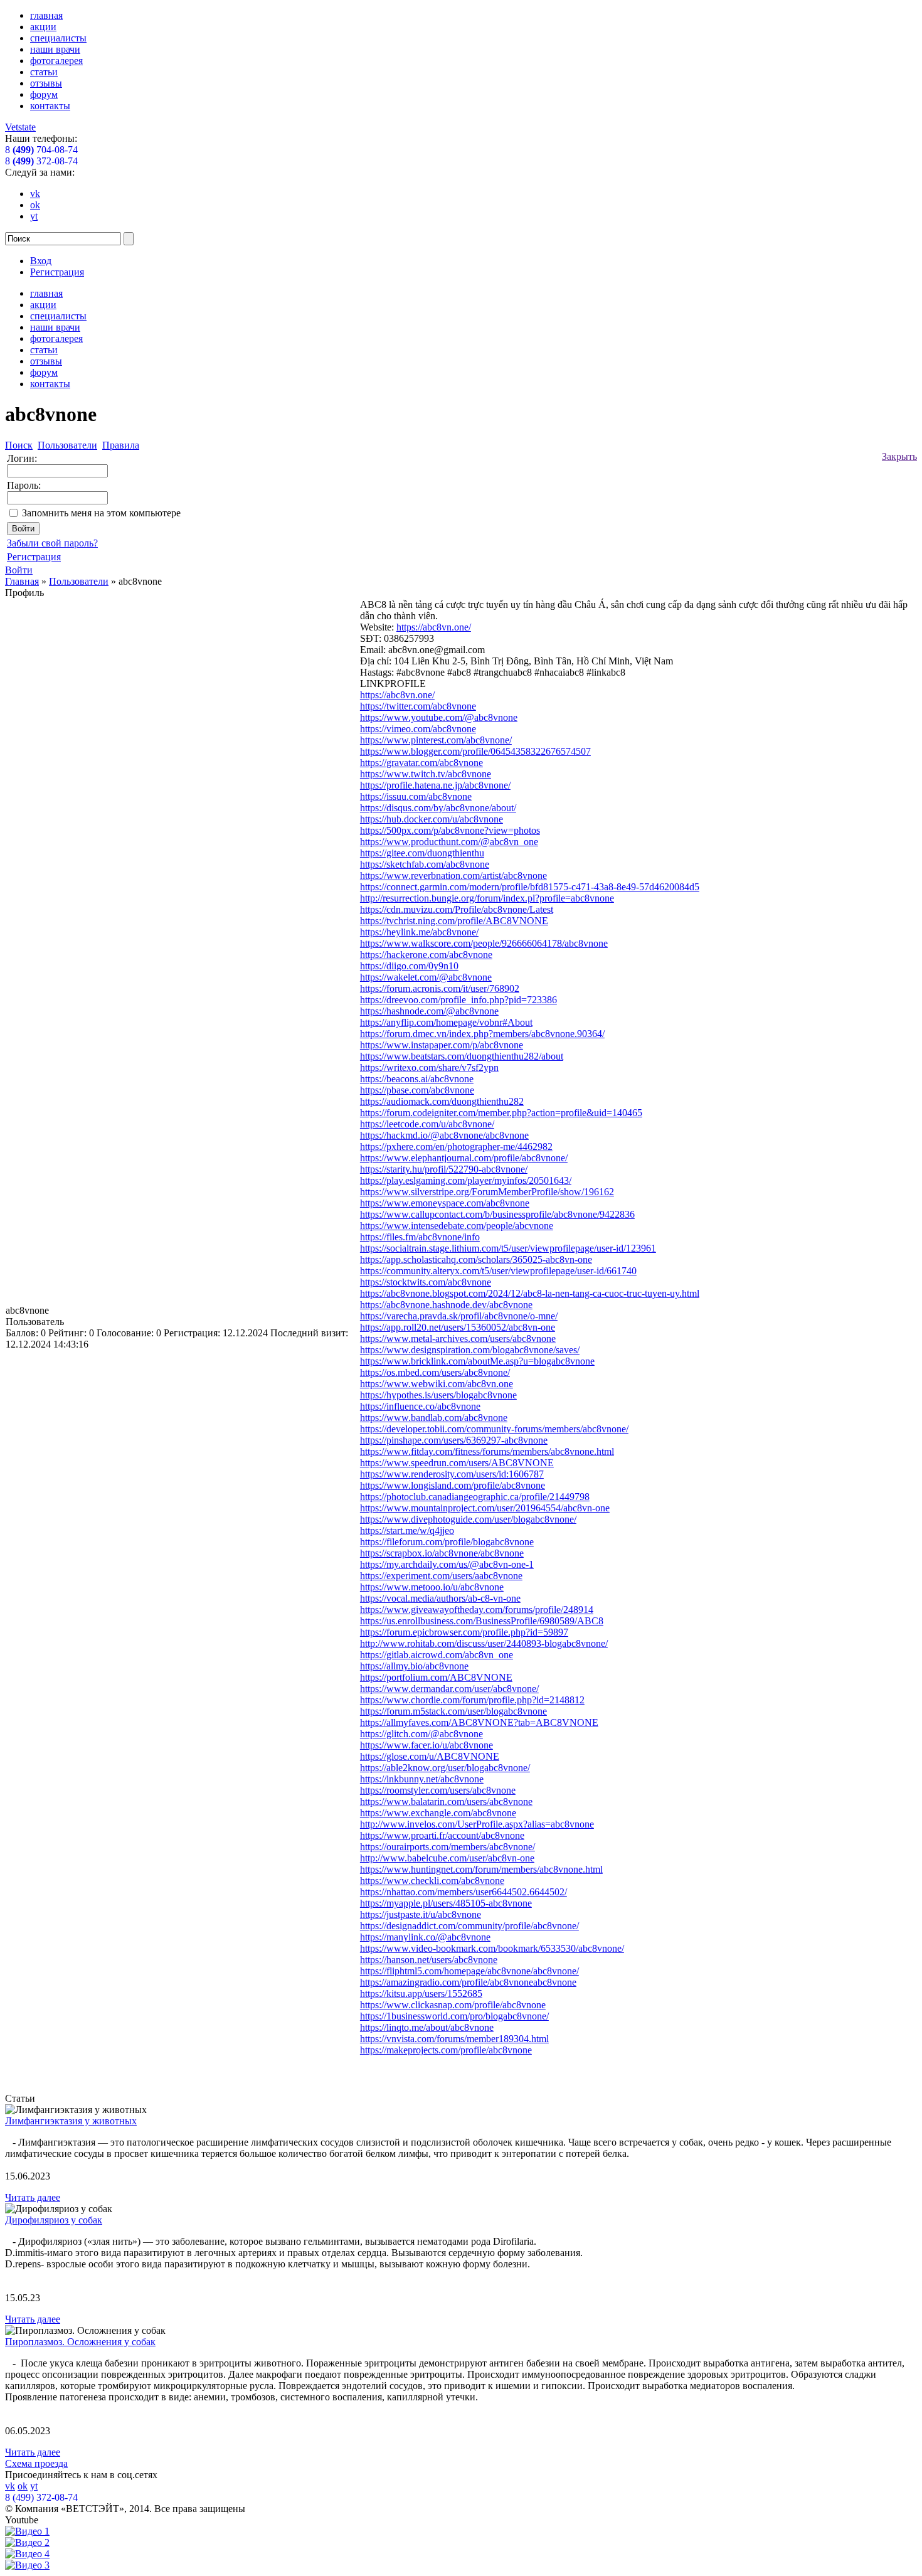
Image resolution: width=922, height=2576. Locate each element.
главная (46, 15)
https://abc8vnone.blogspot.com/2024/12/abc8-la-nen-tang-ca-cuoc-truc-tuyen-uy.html (530, 1293)
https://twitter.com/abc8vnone (418, 706)
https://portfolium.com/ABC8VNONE (436, 1677)
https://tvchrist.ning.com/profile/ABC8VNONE (454, 921)
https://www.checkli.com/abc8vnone (432, 1881)
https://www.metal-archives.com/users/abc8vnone (458, 1339)
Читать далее (33, 2197)
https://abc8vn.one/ (434, 627)
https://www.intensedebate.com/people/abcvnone (457, 1226)
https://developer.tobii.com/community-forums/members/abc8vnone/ (494, 1429)
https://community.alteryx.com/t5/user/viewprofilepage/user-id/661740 (498, 1271)
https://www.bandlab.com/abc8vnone (434, 1418)
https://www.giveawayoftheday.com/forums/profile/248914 (477, 1610)
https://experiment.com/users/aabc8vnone (441, 1576)
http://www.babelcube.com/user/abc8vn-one (447, 1858)
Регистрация (57, 272)
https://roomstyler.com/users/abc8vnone (438, 1790)
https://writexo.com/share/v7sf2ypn (429, 1067)
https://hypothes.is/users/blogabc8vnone (438, 1395)
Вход (41, 261)
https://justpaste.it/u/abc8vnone (421, 1914)
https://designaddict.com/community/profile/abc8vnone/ (469, 1926)
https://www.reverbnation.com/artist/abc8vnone (453, 876)
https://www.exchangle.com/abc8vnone (438, 1813)
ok (35, 205)
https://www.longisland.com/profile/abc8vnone (453, 1485)
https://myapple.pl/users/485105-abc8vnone (446, 1903)
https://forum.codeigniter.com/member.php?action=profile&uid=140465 (501, 1113)
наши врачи (55, 49)
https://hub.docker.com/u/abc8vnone (432, 819)
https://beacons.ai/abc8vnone (417, 1079)
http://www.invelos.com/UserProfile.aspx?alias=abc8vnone (477, 1824)
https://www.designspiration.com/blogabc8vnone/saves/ (470, 1350)
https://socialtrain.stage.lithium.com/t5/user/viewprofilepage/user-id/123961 (508, 1248)
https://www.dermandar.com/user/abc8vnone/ (449, 1689)
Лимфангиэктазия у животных (71, 2121)
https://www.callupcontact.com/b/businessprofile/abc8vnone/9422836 (497, 1214)
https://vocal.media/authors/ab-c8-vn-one (440, 1598)
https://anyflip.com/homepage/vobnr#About (446, 1022)
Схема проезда (36, 2463)
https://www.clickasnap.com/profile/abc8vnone (453, 2005)
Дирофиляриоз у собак (54, 2220)
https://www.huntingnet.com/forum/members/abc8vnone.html (481, 1869)
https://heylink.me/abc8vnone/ (419, 932)
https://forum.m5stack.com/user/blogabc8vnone (453, 1711)
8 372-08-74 (41, 161)
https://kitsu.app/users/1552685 (421, 1993)
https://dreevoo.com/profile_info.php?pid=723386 (458, 1000)
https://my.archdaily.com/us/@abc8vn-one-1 (447, 1564)
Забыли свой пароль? (52, 543)
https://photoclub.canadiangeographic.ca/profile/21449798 (475, 1497)
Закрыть (899, 456)
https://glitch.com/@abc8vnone (421, 1734)
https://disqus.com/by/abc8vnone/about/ (438, 808)
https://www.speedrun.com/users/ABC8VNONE (457, 1463)
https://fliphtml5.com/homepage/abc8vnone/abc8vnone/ (469, 1971)
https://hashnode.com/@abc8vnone (429, 1011)
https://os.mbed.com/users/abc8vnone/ (435, 1372)
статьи (44, 72)
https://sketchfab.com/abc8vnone (425, 864)
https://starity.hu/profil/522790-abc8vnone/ (444, 1169)
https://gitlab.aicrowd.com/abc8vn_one (437, 1655)
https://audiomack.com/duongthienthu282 (442, 1101)
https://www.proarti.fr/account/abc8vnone (442, 1835)
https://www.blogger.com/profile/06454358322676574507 (475, 751)
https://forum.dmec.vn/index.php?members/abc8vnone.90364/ (482, 1034)
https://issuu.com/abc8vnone (416, 796)
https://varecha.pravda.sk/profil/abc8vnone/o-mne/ (459, 1316)
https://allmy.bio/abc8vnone (414, 1666)
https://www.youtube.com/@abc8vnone (439, 717)
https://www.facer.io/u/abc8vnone (427, 1745)
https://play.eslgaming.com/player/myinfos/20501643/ (466, 1180)
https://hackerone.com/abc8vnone (426, 955)
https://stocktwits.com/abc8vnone (426, 1282)
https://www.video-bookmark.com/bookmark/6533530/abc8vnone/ (492, 1948)
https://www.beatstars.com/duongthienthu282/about (462, 1056)
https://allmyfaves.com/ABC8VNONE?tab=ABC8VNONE (479, 1722)
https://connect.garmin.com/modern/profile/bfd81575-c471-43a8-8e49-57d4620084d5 (530, 887)
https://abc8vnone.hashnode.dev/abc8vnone (446, 1305)
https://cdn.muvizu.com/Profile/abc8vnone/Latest (457, 909)
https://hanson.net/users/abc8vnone (429, 1960)
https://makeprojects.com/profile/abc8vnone (446, 2050)
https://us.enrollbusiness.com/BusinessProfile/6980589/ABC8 (482, 1621)
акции (43, 27)
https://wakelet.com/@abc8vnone (426, 977)
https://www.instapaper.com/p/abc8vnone (442, 1045)
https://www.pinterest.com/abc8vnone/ (436, 740)
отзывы (46, 83)
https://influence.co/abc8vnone (420, 1406)
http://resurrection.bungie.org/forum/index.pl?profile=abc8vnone (487, 898)
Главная (22, 581)
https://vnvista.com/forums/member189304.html (454, 2039)
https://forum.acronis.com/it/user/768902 (440, 988)
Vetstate (20, 127)
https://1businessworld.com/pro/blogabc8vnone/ (454, 2016)
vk (35, 194)
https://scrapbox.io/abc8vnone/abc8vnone (442, 1553)
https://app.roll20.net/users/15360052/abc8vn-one (458, 1327)
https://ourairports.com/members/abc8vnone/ (448, 1847)
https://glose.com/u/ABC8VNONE (430, 1756)
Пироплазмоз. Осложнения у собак (80, 2342)
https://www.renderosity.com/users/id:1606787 (452, 1474)
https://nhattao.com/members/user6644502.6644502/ (464, 1892)
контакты (50, 106)
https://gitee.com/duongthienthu (422, 853)
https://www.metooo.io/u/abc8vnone (432, 1587)
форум (44, 94)
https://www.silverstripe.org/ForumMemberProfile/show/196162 (487, 1192)
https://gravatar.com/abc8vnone (421, 763)
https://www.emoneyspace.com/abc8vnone (445, 1203)
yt (34, 216)
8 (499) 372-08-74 (41, 2497)
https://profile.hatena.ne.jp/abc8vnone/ (435, 785)
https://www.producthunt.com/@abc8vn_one (449, 842)
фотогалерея (56, 61)
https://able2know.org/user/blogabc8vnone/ (445, 1768)
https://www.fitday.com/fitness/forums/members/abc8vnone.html (487, 1451)
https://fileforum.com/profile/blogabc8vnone (447, 1542)
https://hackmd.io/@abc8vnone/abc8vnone (444, 1135)
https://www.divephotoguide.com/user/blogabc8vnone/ (468, 1519)
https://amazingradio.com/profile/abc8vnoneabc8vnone (468, 1982)
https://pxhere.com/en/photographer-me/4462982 (456, 1147)
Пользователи (79, 581)
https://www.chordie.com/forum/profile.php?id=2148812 (472, 1700)
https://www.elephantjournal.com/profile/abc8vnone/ (464, 1158)
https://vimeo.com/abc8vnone (418, 729)
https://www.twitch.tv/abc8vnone (426, 774)
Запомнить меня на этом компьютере (101, 513)
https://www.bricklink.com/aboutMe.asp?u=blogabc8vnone (477, 1361)
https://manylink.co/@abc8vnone (425, 1937)
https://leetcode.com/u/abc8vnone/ (427, 1124)
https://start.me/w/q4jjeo (407, 1530)
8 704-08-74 (41, 150)
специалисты (58, 38)
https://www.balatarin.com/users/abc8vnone (446, 1802)
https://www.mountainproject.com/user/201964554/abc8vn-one (485, 1508)
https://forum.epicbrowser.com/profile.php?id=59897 (464, 1632)
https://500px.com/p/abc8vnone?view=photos (450, 830)
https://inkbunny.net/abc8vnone (422, 1779)
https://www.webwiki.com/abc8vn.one (437, 1384)
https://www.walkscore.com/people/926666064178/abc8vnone (484, 943)
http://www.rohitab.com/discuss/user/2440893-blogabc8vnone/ (484, 1643)
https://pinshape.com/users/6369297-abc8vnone (454, 1440)
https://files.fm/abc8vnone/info (420, 1237)
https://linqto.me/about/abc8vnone (427, 2027)
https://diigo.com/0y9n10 (409, 966)
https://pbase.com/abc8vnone (417, 1090)
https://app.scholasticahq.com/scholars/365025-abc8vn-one (476, 1259)
